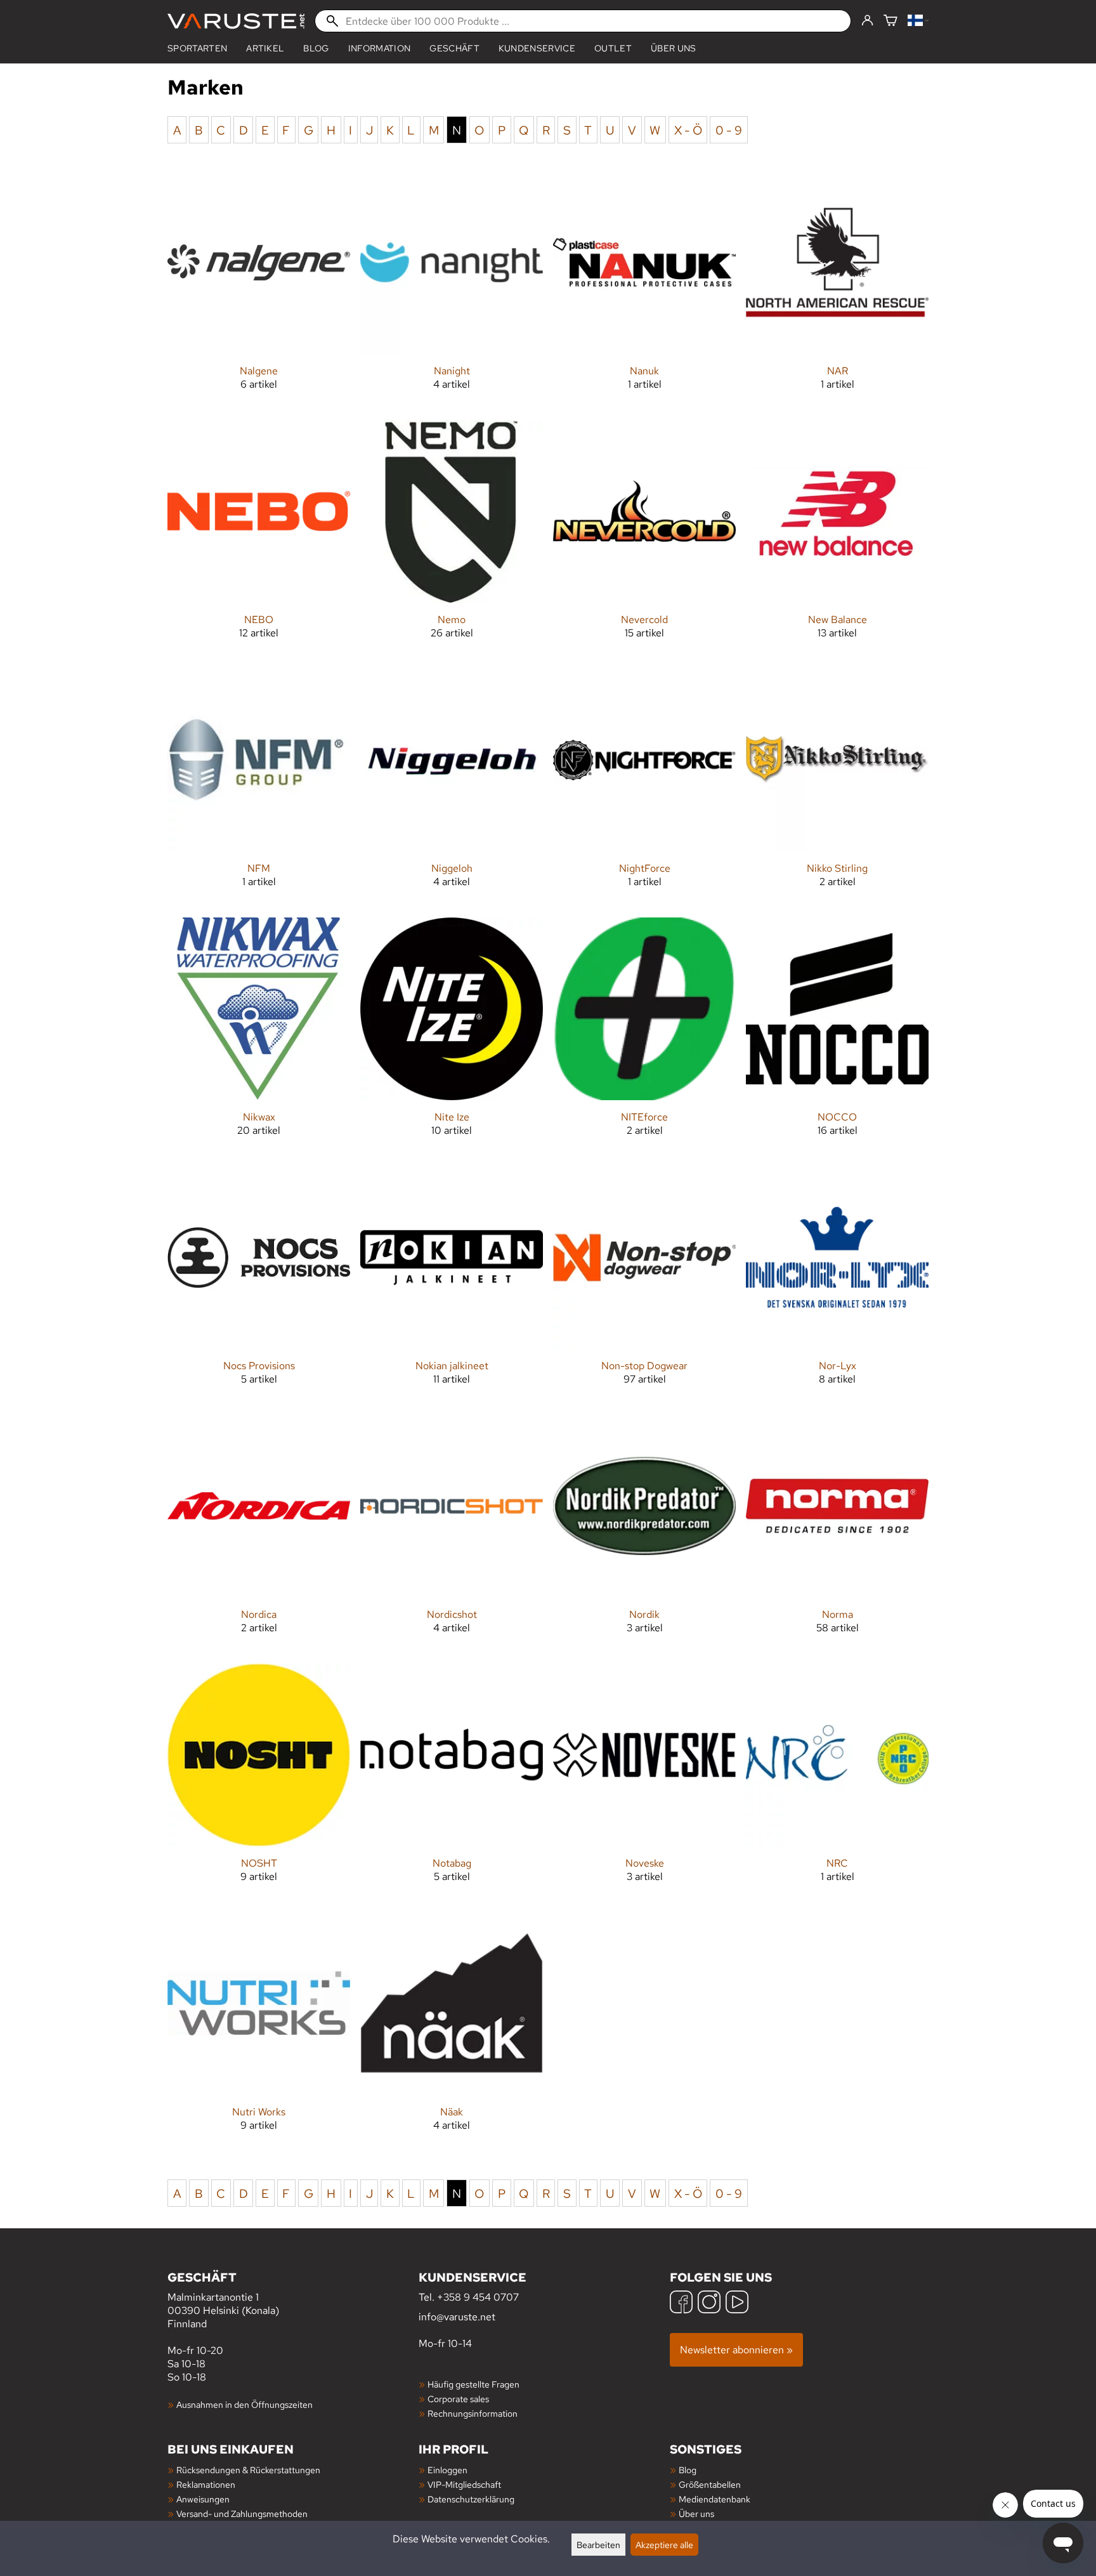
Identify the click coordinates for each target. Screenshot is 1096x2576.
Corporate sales (458, 2399)
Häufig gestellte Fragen (473, 2384)
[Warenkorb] (891, 21)
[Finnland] (918, 21)
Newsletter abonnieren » (736, 2350)
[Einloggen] (867, 21)
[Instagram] (709, 2303)
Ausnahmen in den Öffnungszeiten (245, 2404)
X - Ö (688, 129)
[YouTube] (737, 2303)
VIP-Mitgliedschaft (464, 2484)
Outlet (613, 48)
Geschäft (454, 48)
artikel (265, 48)
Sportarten (197, 48)
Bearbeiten (598, 2545)
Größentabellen (710, 2484)
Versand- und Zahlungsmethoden (242, 2514)
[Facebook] (681, 2303)
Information (380, 48)
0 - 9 (729, 129)
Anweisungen (203, 2499)
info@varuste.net (457, 2317)
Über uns (674, 48)
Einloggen (447, 2470)
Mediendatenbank (714, 2499)
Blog (316, 48)
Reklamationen (206, 2484)
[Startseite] (236, 21)
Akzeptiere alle (664, 2545)
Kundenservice (537, 48)
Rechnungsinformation (473, 2413)
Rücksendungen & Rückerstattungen (248, 2470)
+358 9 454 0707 (478, 2297)
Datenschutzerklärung (471, 2499)
